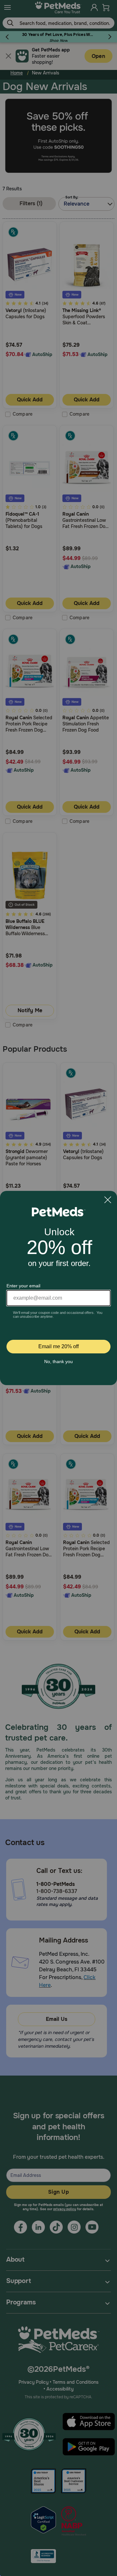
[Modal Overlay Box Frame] (58, 1288)
